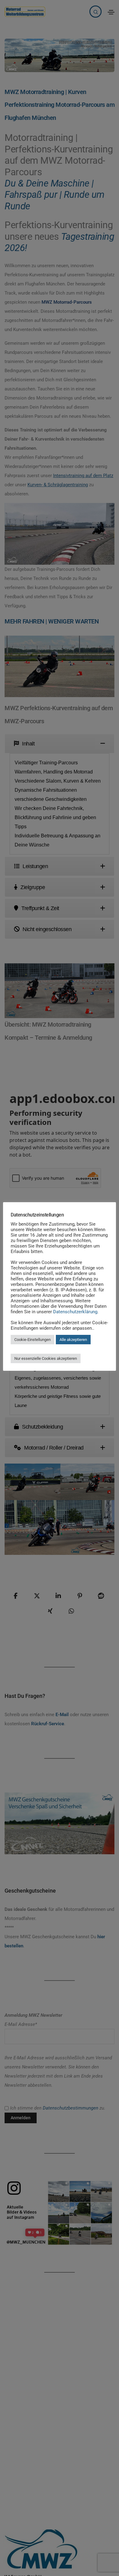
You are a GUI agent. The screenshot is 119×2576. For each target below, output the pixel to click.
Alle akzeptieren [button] (73, 1340)
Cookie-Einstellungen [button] (32, 1340)
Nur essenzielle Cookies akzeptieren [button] (46, 1358)
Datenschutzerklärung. (76, 1312)
